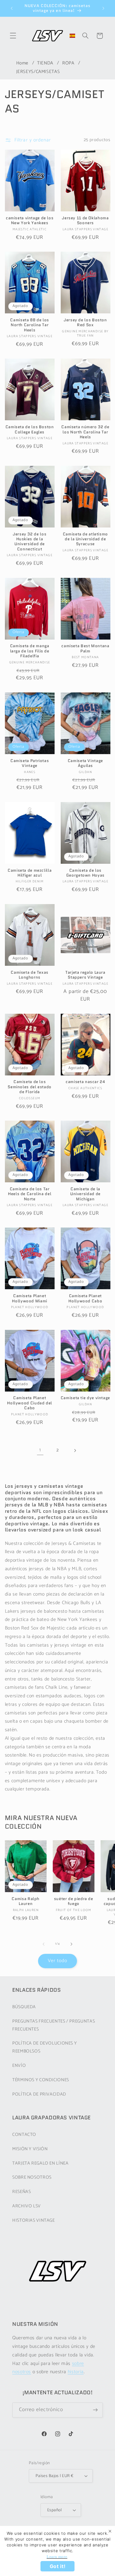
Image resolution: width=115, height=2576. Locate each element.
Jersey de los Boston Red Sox (85, 323)
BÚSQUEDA (24, 2007)
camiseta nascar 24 (85, 1082)
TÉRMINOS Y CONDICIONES (41, 2080)
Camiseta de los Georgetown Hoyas (85, 873)
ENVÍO (19, 2066)
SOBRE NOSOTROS (32, 2177)
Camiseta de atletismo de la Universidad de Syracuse (85, 539)
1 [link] (40, 1450)
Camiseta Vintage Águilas (85, 763)
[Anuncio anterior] (12, 8)
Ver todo (57, 1961)
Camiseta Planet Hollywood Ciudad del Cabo (30, 1403)
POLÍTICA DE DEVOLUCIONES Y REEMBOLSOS (44, 2047)
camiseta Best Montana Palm (85, 649)
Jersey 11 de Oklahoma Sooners (85, 221)
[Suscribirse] (95, 2410)
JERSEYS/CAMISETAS (38, 72)
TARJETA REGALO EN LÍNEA (40, 2163)
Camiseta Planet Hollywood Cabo (85, 1299)
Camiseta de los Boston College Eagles (30, 430)
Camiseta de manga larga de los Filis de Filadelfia (30, 651)
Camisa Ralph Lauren (26, 1901)
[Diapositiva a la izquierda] (44, 1944)
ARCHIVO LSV (27, 2206)
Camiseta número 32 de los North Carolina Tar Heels (85, 432)
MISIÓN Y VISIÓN (30, 2149)
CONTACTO (24, 2135)
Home (22, 63)
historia (76, 2372)
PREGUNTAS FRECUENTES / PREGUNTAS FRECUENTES (54, 2025)
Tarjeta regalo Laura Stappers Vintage (85, 975)
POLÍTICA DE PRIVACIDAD (39, 2094)
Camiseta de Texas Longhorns (30, 975)
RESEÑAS (21, 2192)
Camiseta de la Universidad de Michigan (85, 1194)
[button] (13, 36)
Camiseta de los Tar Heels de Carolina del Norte (30, 1194)
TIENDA (46, 63)
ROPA (69, 63)
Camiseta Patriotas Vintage (30, 763)
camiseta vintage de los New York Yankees (30, 221)
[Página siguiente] (75, 1450)
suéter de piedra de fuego (74, 1901)
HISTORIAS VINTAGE (34, 2220)
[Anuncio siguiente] (103, 8)
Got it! (57, 2566)
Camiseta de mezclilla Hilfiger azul (30, 873)
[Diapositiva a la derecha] (71, 1944)
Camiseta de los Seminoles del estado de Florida (30, 1087)
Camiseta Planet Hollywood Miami (29, 1299)
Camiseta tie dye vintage (85, 1398)
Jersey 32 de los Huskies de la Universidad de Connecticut (30, 542)
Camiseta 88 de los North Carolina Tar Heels (29, 325)
